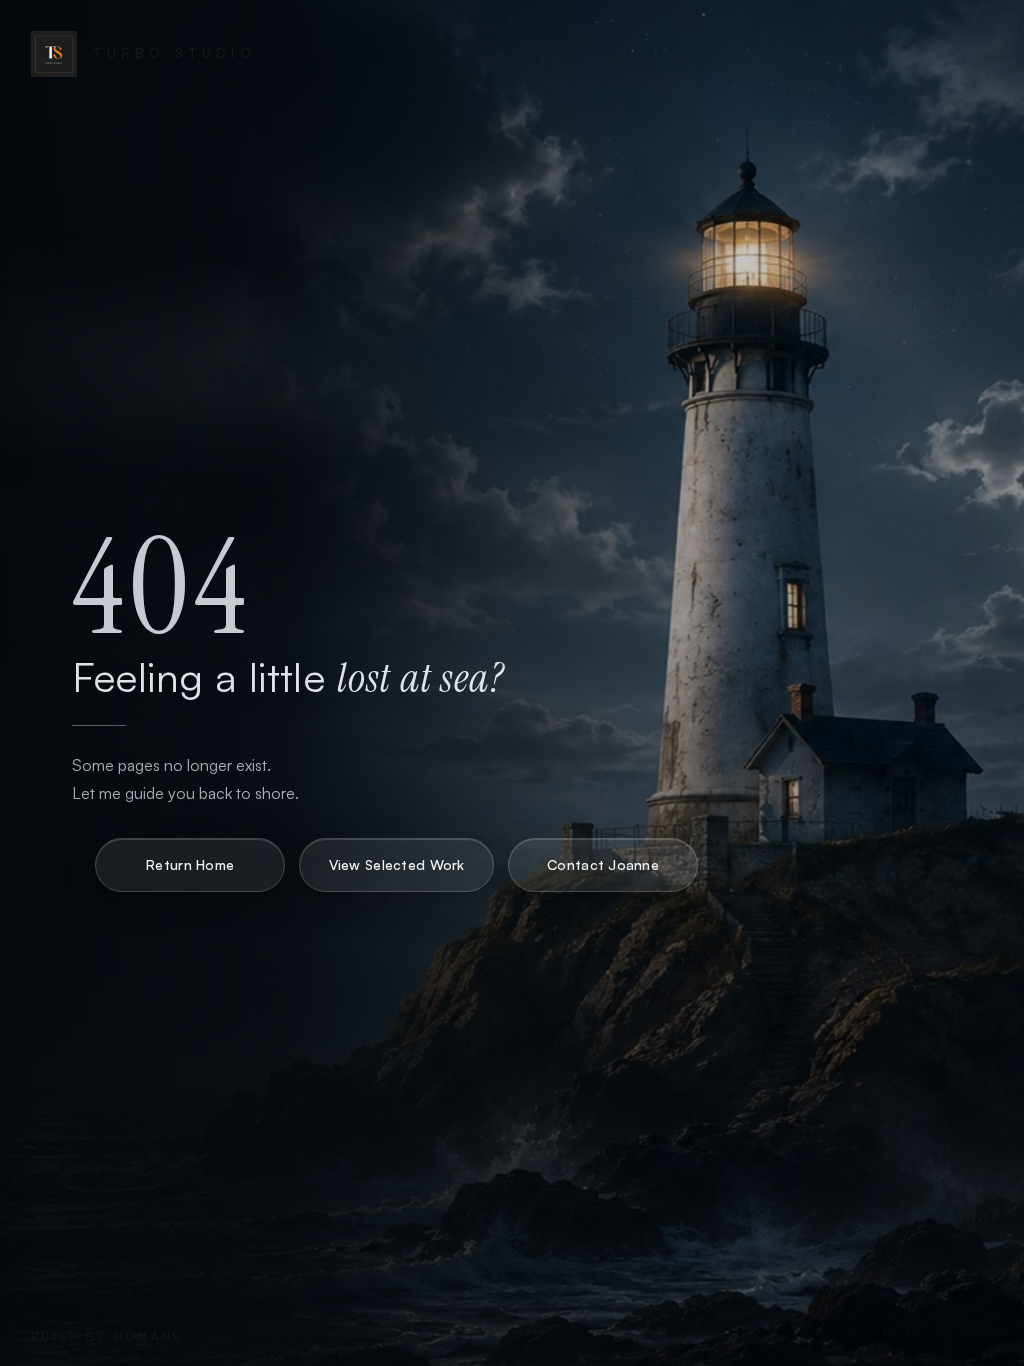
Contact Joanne (603, 864)
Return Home (190, 864)
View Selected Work (397, 864)
